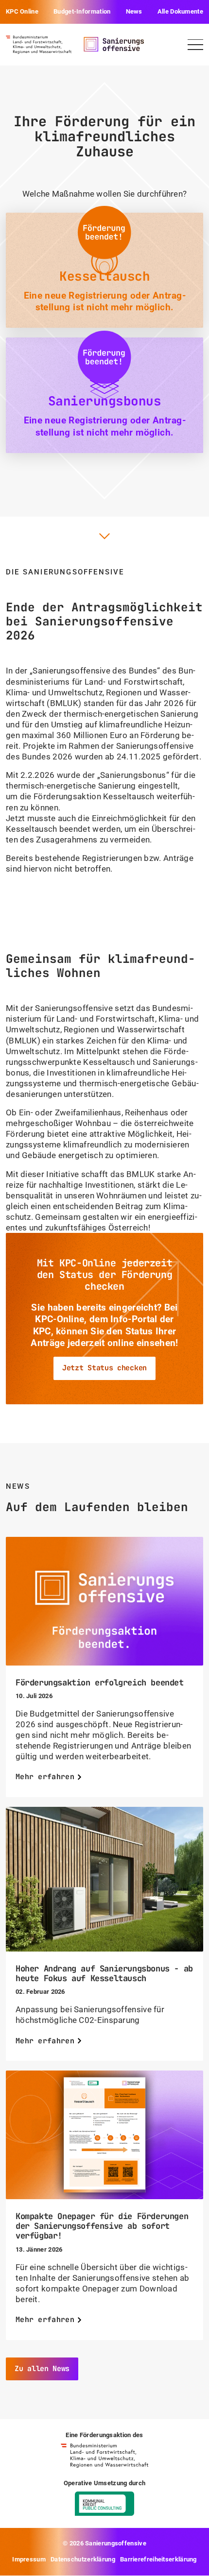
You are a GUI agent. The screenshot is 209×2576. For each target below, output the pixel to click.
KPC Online (22, 11)
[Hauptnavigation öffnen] (195, 45)
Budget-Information (82, 11)
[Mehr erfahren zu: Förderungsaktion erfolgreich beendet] (104, 1601)
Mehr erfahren (45, 1777)
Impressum (29, 2559)
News (134, 11)
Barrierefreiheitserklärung (158, 2559)
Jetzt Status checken (104, 1368)
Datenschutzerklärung (83, 2559)
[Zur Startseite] (39, 44)
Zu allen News (42, 2369)
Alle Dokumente (180, 11)
